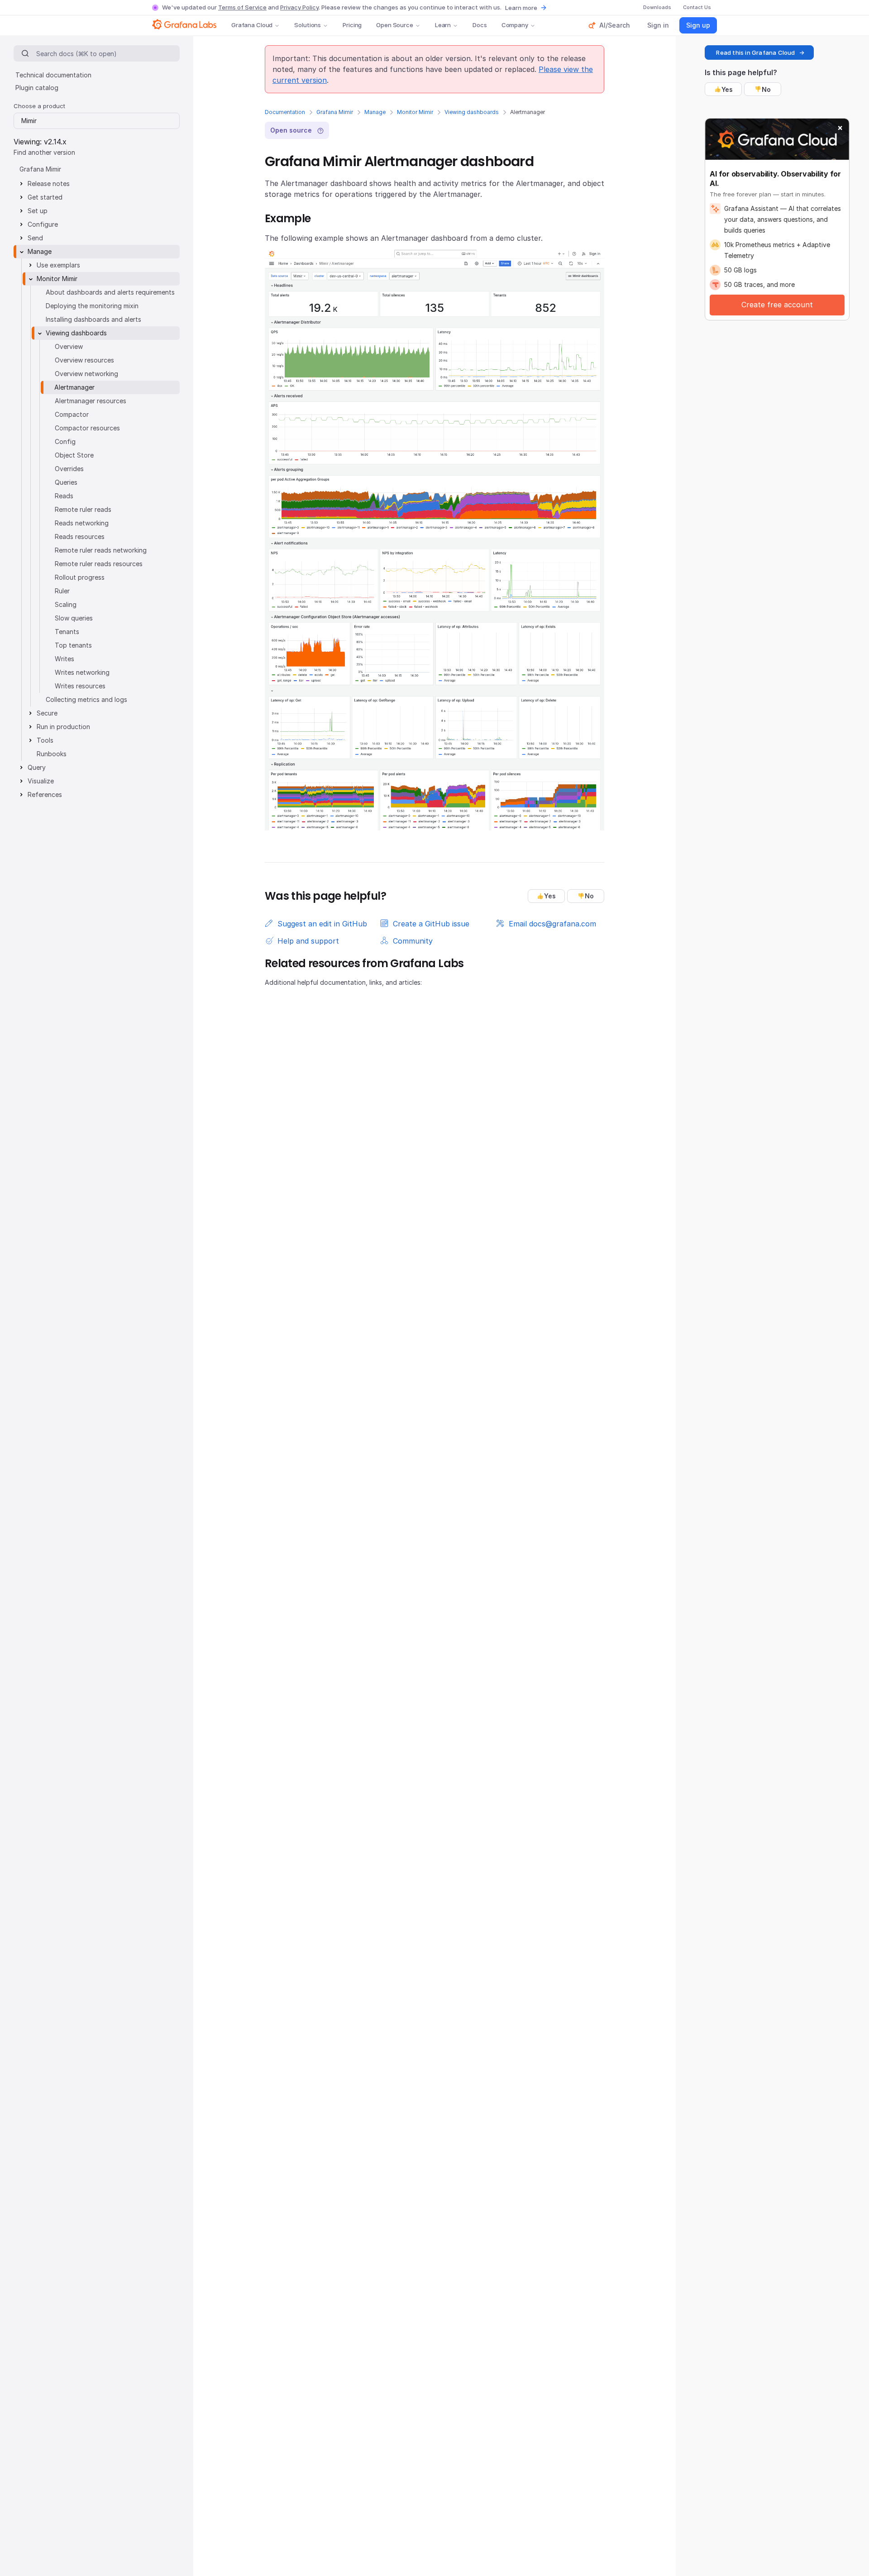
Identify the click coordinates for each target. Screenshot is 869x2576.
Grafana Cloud (252, 25)
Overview (69, 346)
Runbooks (52, 754)
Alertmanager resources (91, 401)
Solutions (308, 25)
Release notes (49, 184)
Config (65, 441)
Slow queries (74, 618)
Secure (47, 713)
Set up (38, 211)
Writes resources (80, 686)
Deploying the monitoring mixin (92, 306)
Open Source (395, 25)
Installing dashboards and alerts (93, 319)
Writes (64, 659)
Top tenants (73, 645)
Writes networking (82, 672)
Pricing (352, 25)
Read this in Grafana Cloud (755, 52)
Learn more (521, 8)
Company (515, 25)
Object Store (74, 455)
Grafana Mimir (335, 112)
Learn (443, 25)
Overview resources (84, 360)
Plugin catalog (37, 88)
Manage (375, 112)
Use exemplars (58, 265)
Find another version (44, 152)
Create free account (777, 305)
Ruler (62, 591)
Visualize (41, 781)
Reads (64, 496)
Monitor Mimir (415, 112)
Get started (45, 197)
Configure (43, 224)
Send (35, 238)
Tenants (67, 632)
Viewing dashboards (472, 112)
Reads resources (80, 537)
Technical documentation (53, 75)
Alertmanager (74, 387)
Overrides (69, 469)
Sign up (698, 25)
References (45, 794)
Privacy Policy (299, 7)
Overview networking (86, 374)
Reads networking (82, 523)
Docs (480, 25)
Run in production (63, 727)
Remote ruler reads (83, 509)
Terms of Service (242, 7)
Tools (45, 740)
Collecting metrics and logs (86, 699)
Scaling (66, 604)
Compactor (72, 414)
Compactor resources (87, 428)
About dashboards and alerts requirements (110, 292)
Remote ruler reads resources (99, 564)
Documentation (285, 112)
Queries (66, 482)
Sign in (658, 25)
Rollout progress (80, 577)
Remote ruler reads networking (101, 550)
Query (37, 767)
